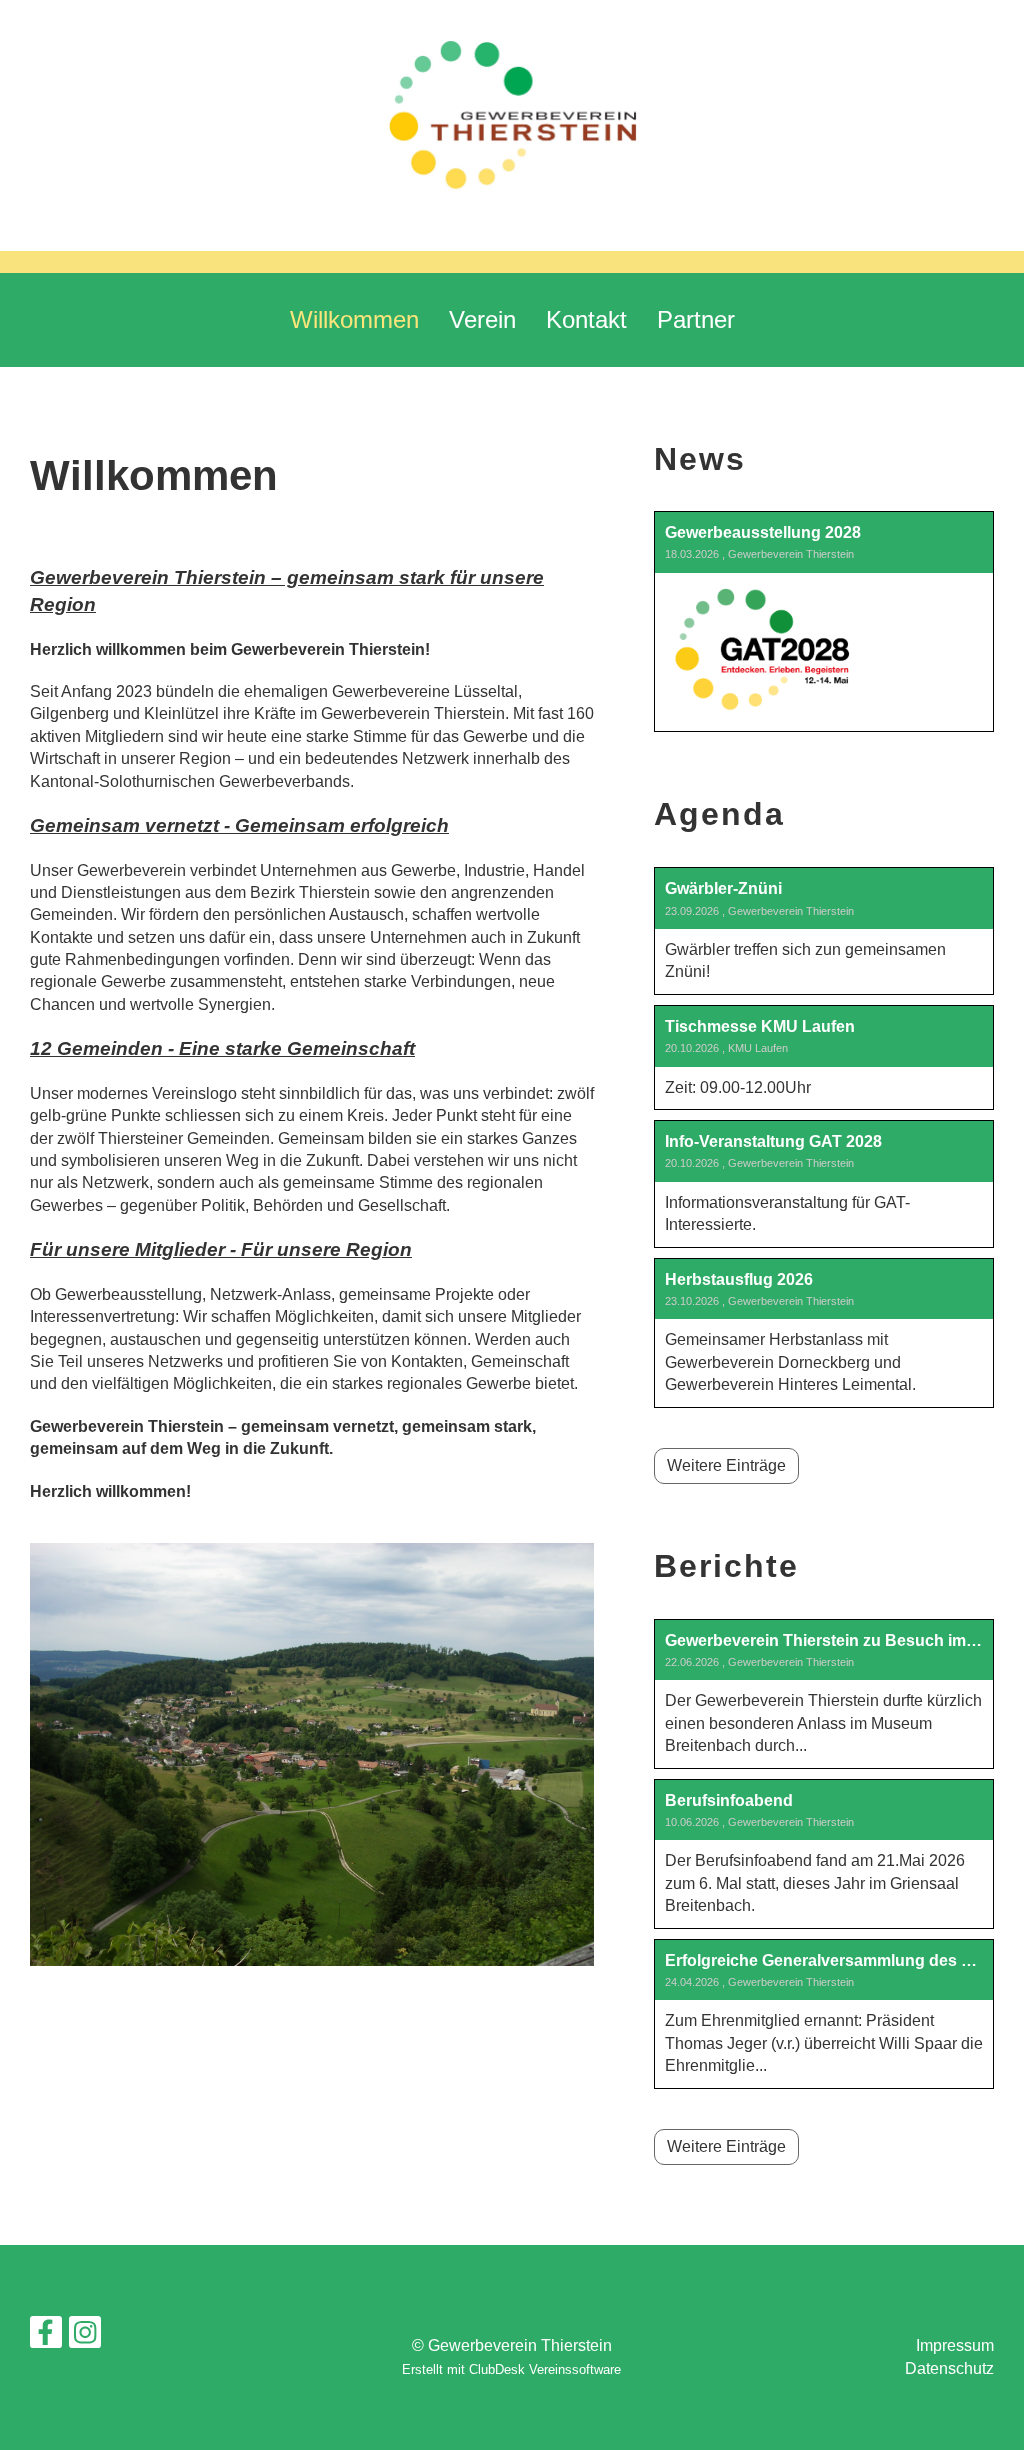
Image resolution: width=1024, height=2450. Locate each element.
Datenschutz (949, 2368)
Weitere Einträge (726, 1465)
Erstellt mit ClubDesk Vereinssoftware (511, 2369)
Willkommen (354, 319)
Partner (696, 319)
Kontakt (586, 319)
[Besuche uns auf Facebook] (46, 2337)
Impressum (955, 2345)
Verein (482, 319)
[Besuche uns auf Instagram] (85, 2337)
